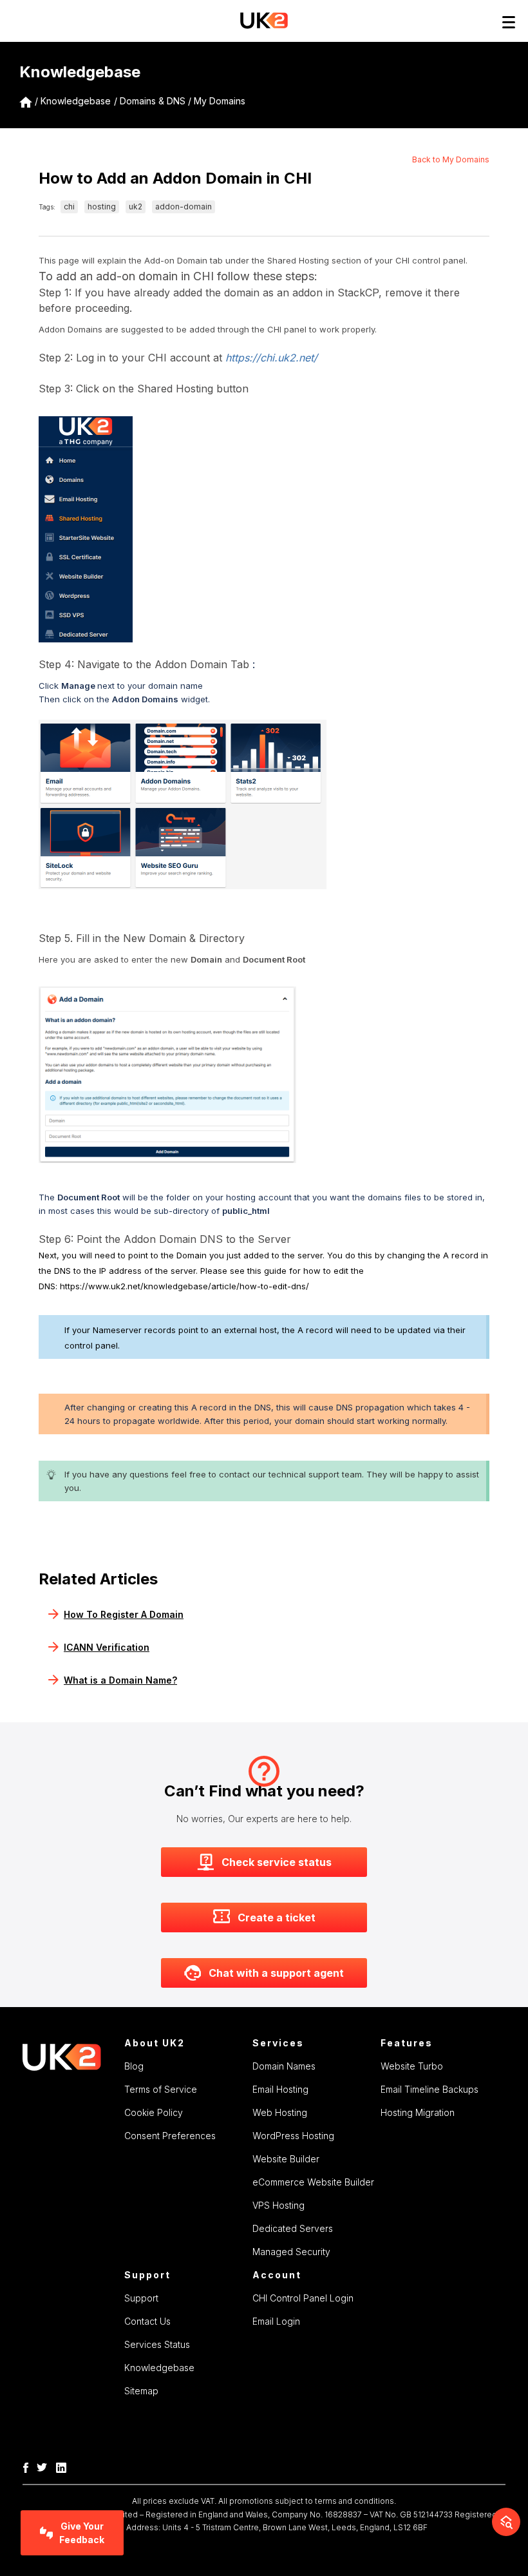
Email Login (276, 2321)
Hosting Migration (418, 2112)
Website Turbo (412, 2066)
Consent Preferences (170, 2136)
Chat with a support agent (276, 1973)
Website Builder (286, 2159)
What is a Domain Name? (120, 1680)
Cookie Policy (154, 2112)
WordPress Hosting (293, 2136)
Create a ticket (277, 1918)
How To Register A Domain (124, 1614)
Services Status (157, 2344)
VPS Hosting (278, 2205)
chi (69, 207)
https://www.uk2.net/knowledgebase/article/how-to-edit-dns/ (184, 1286)
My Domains (220, 101)
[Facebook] (29, 2466)
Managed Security (291, 2252)
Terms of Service (161, 2089)
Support (141, 2298)
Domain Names (284, 2066)
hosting (102, 207)
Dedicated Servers (293, 2228)
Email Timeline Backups (429, 2089)
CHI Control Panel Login (303, 2298)
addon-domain (184, 207)
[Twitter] (45, 2466)
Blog (134, 2066)
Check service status (277, 1862)
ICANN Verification (107, 1647)
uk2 (136, 207)
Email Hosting (280, 2089)
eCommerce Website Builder (313, 2182)
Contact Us (147, 2321)
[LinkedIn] (64, 2466)
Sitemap (141, 2391)
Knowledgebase (76, 101)
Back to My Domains (451, 159)
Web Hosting (280, 2112)
